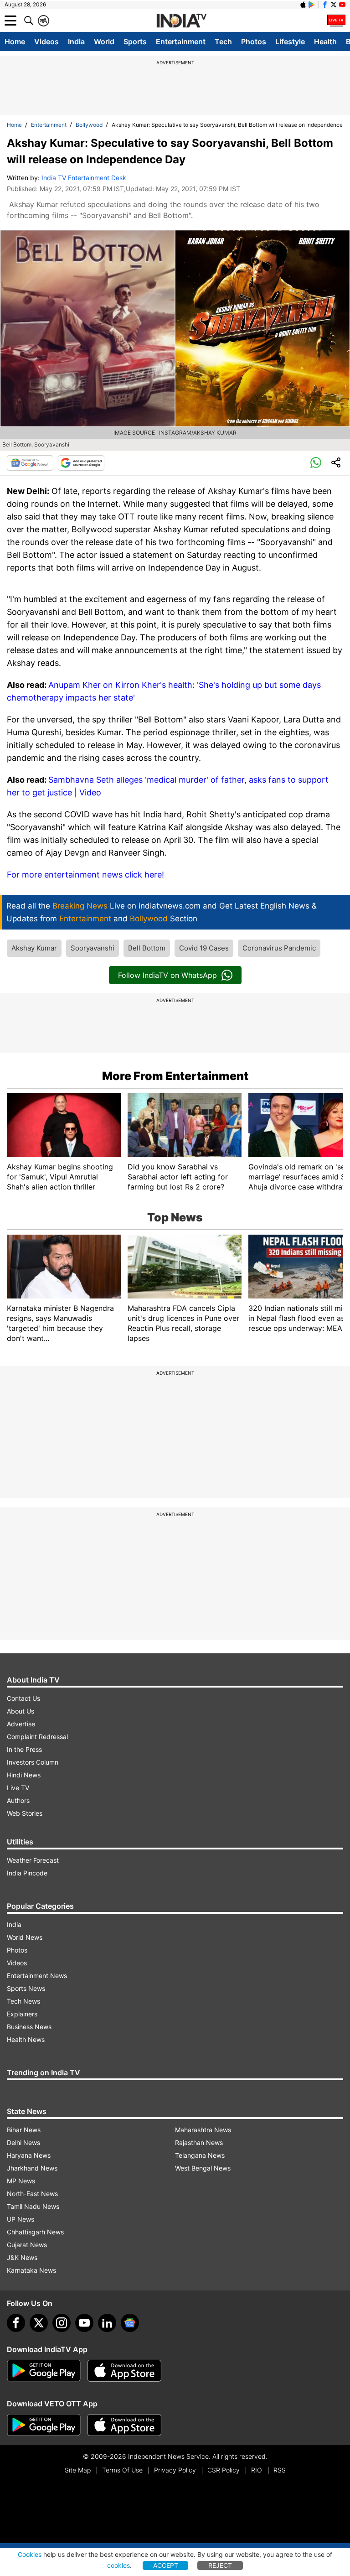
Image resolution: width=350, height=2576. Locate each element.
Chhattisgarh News (35, 2232)
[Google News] (30, 463)
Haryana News (29, 2155)
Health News (26, 2039)
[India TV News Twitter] (334, 5)
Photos (254, 42)
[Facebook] (16, 2323)
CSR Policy (224, 2470)
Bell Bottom (147, 948)
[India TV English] (181, 21)
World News (25, 1937)
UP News (21, 2219)
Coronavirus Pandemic (279, 948)
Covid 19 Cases (204, 948)
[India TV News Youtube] (342, 5)
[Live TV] (336, 21)
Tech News (23, 2001)
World (104, 42)
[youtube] (84, 2323)
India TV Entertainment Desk (84, 178)
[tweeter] (39, 2323)
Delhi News (23, 2142)
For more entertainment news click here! (85, 875)
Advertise (21, 1724)
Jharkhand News (32, 2168)
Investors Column (33, 1762)
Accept (166, 2565)
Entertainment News (37, 1976)
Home (15, 42)
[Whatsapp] (316, 463)
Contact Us (23, 1698)
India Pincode (27, 1873)
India (76, 42)
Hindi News (24, 1775)
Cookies (30, 2554)
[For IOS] (124, 2425)
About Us (21, 1711)
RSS (280, 2470)
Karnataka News (31, 2270)
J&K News (22, 2257)
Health (325, 42)
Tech (223, 42)
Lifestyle (290, 42)
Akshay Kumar (34, 948)
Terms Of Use (122, 2470)
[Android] (312, 5)
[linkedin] (107, 2323)
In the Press (24, 1749)
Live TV (18, 1788)
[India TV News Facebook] (325, 5)
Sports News (26, 1988)
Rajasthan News (199, 2142)
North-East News (32, 2194)
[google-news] (130, 2323)
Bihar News (24, 2130)
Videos (46, 42)
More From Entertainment (175, 1076)
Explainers (22, 2014)
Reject (220, 2565)
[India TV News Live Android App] (44, 2371)
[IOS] (303, 5)
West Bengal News (203, 2168)
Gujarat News (27, 2245)
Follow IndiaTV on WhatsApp (167, 975)
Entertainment (181, 42)
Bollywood (89, 125)
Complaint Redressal (37, 1737)
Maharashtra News (203, 2130)
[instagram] (62, 2323)
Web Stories (25, 1813)
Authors (18, 1800)
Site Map (78, 2470)
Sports (135, 42)
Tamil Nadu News (33, 2206)
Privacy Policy (175, 2470)
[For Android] (44, 2425)
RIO (257, 2470)
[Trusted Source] (81, 463)
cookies (118, 2565)
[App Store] (124, 2371)
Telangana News (200, 2155)
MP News (21, 2181)
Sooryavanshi (93, 948)
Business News (29, 2027)
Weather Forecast (33, 1860)
